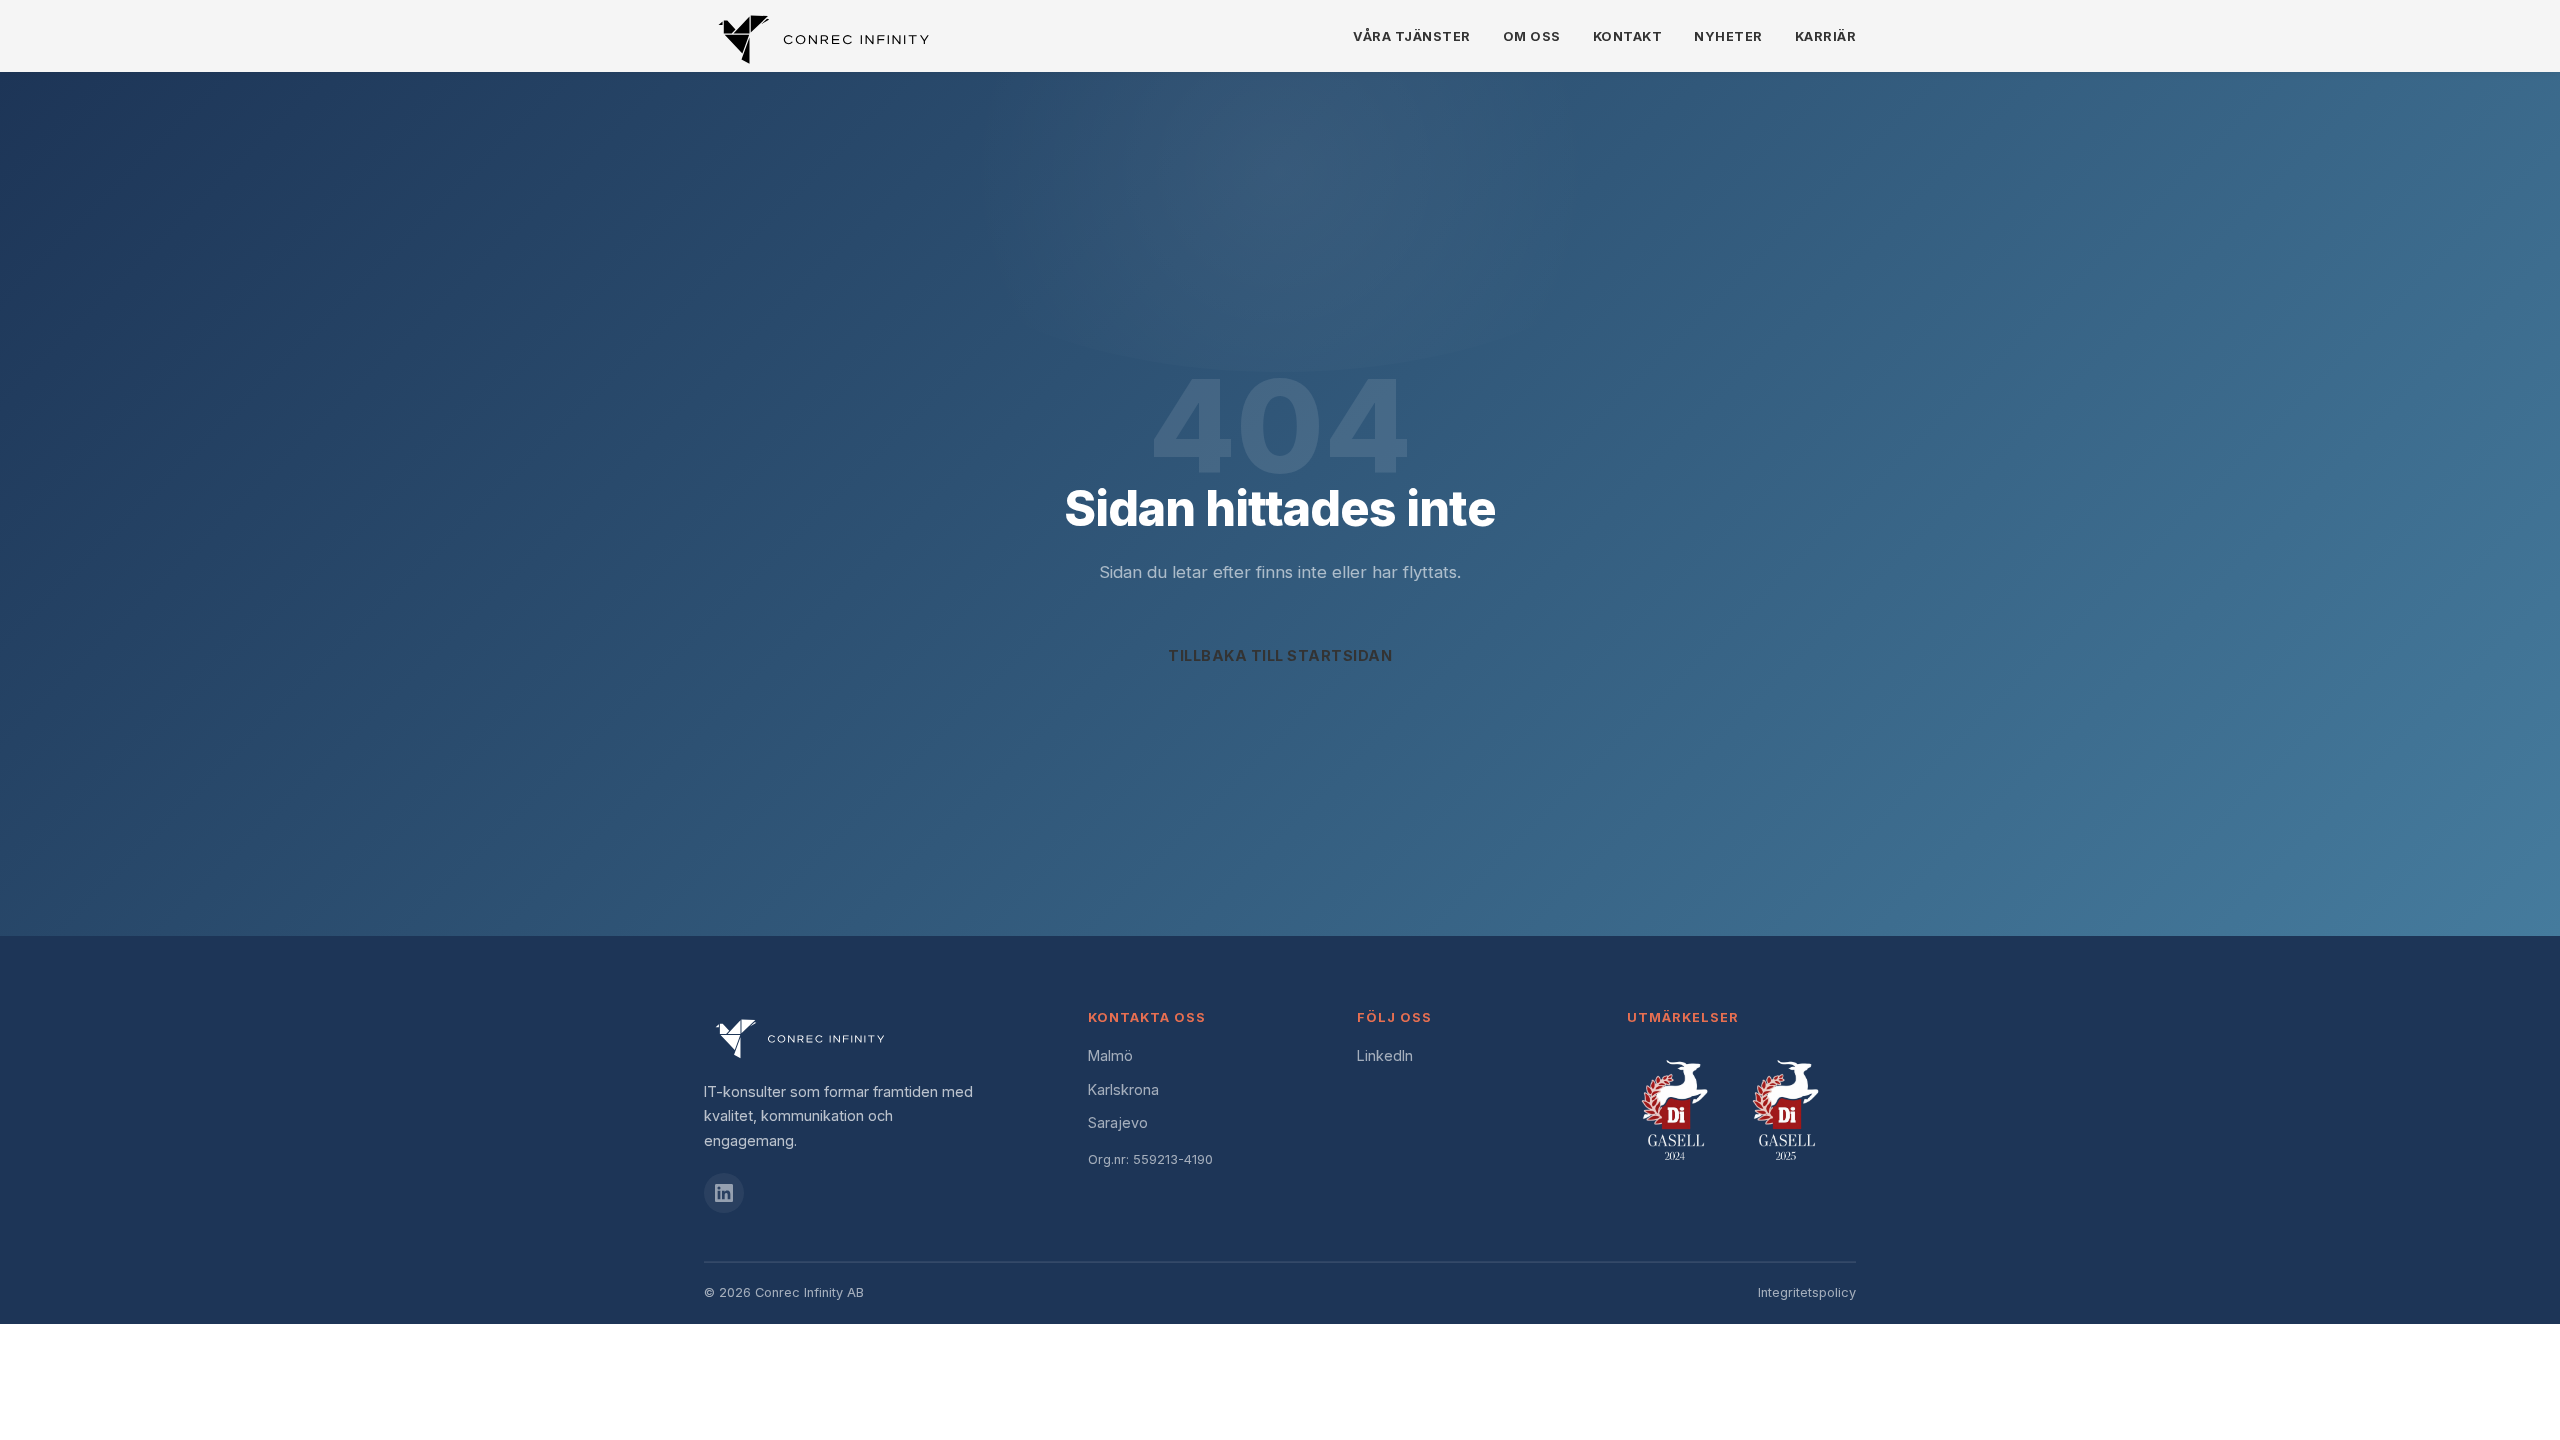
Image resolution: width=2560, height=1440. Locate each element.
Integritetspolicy (1807, 1292)
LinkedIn (1385, 1055)
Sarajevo (1118, 1122)
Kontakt (1628, 36)
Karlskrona (1123, 1089)
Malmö (1110, 1055)
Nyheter (1728, 36)
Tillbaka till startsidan (1280, 655)
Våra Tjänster (1412, 36)
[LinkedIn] (724, 1193)
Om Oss (1532, 36)
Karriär (1826, 36)
